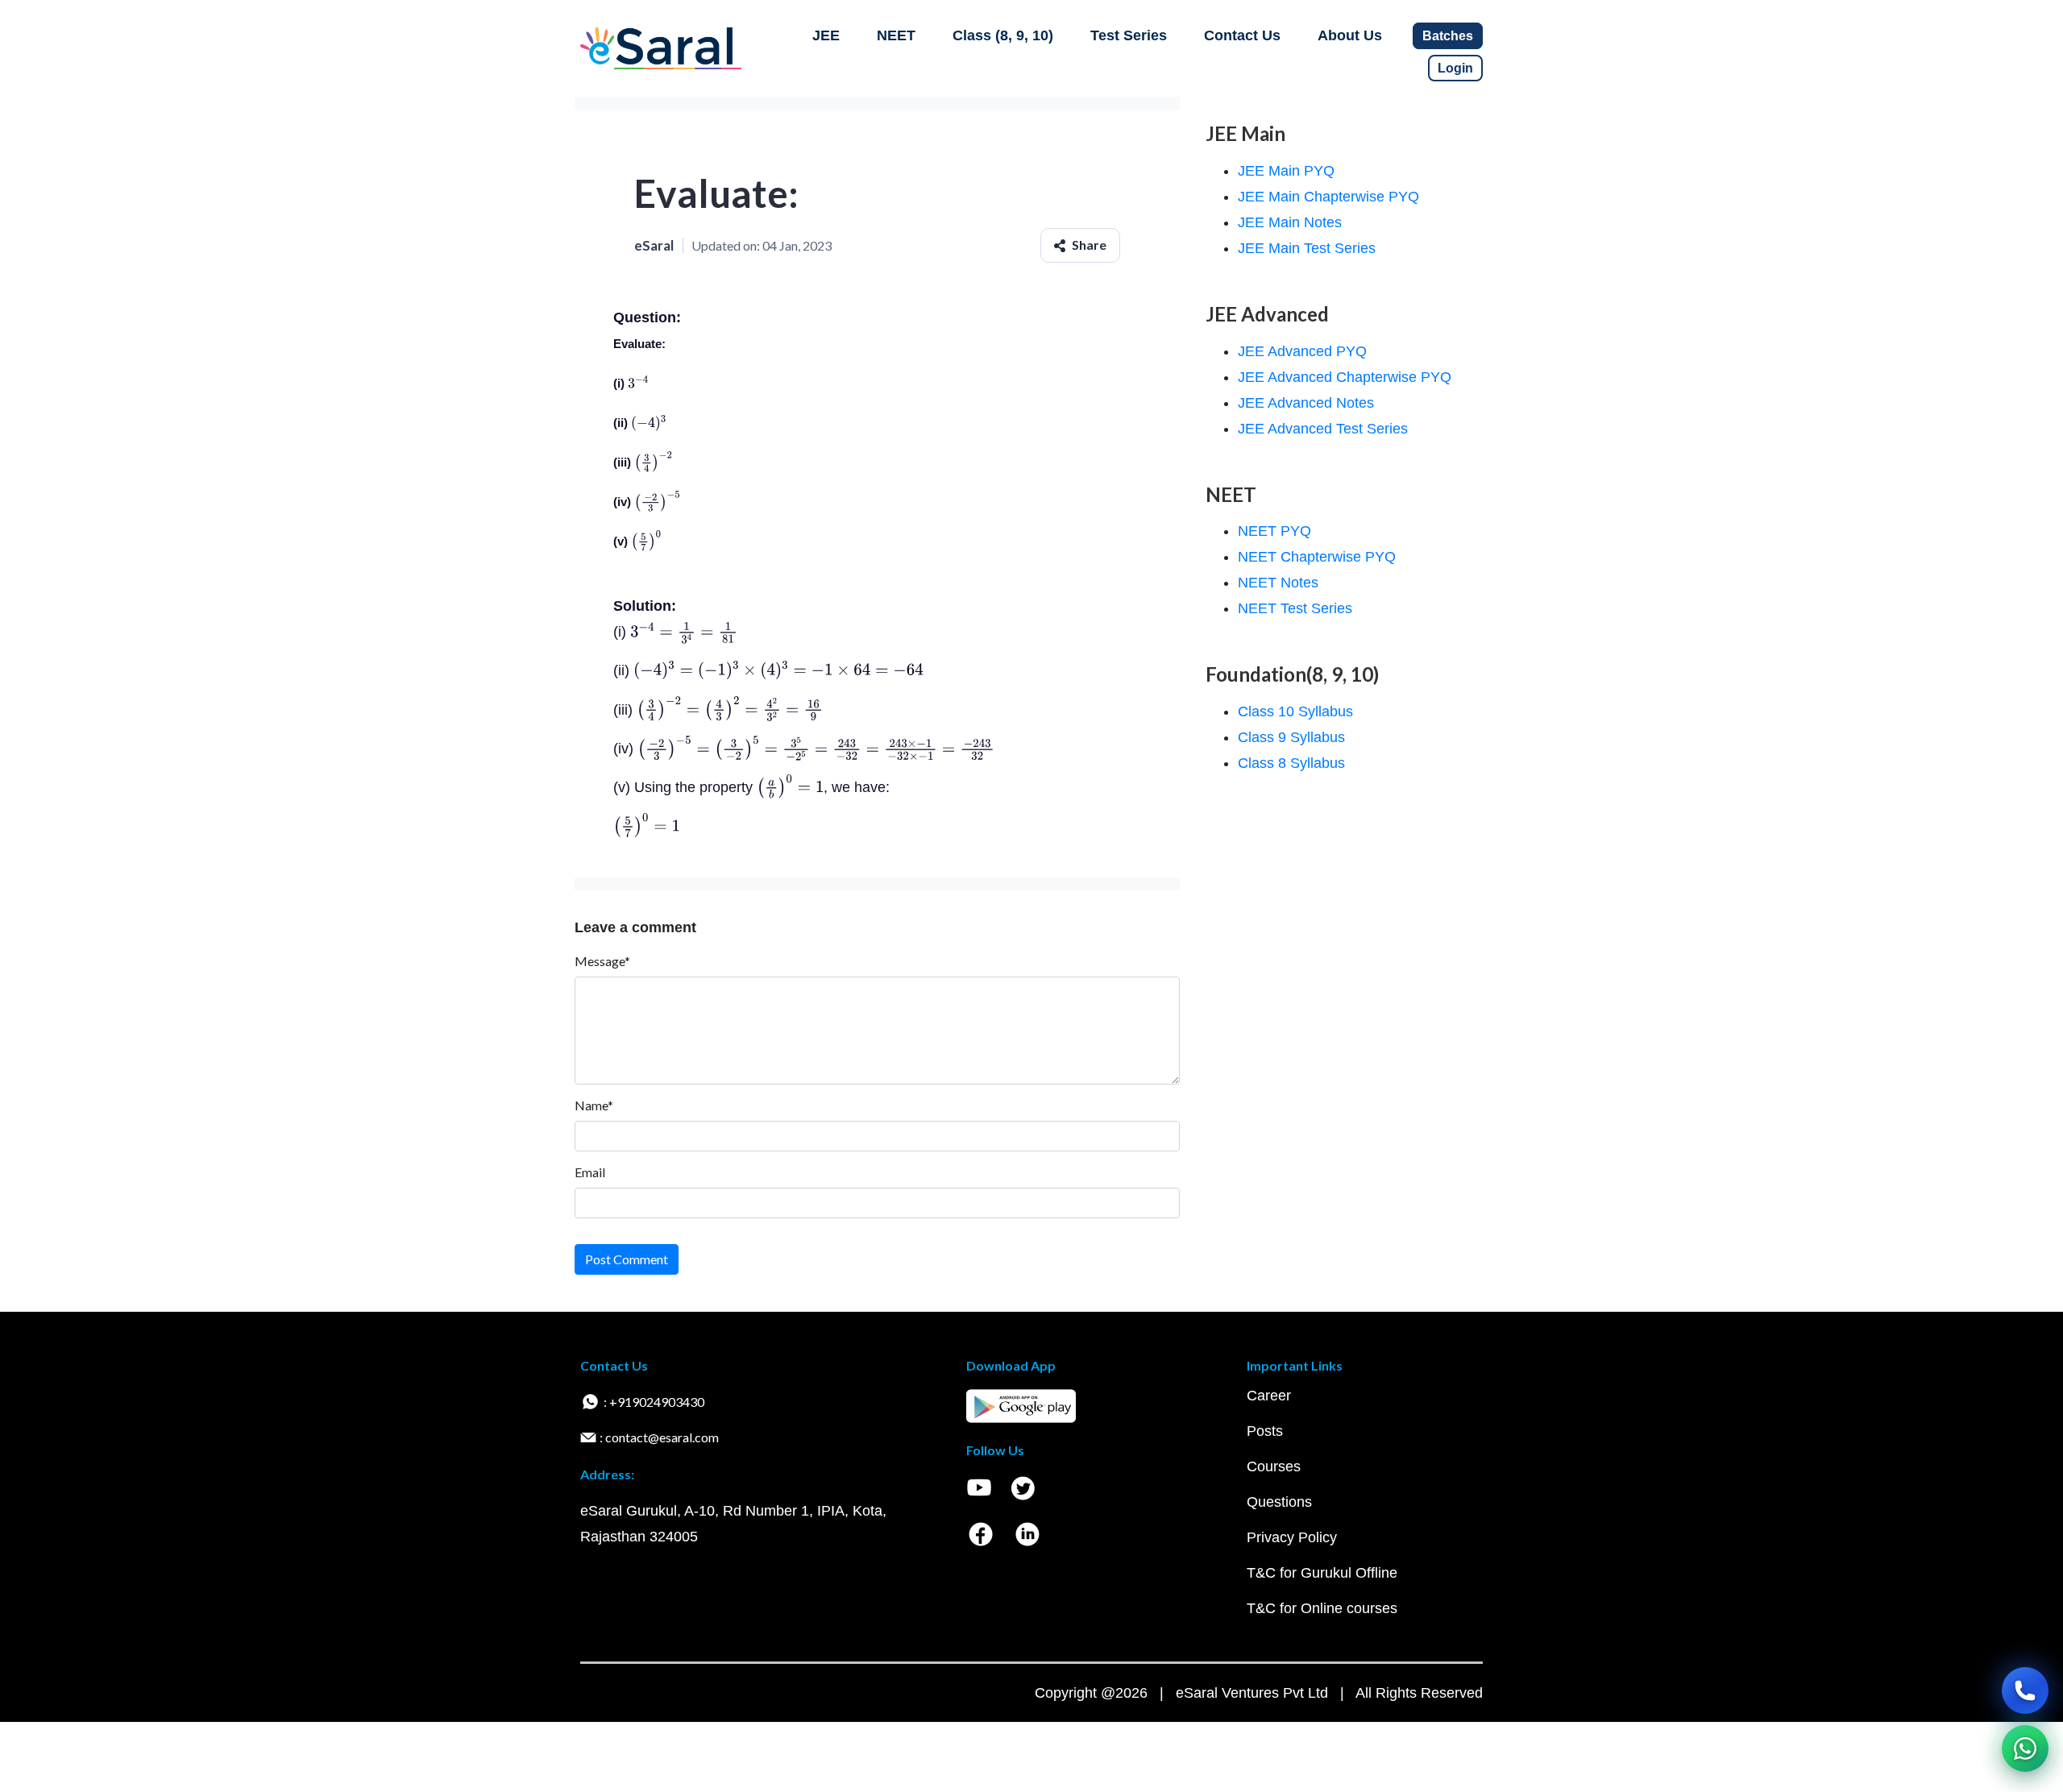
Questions (1279, 1502)
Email (590, 1172)
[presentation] (638, 383)
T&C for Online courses (1322, 1608)
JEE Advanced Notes (1306, 403)
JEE (826, 35)
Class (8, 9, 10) (1003, 35)
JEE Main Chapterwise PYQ (1328, 197)
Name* (594, 1105)
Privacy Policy (1292, 1537)
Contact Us (1242, 35)
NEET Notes (1278, 583)
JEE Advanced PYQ (1302, 351)
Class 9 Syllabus (1291, 737)
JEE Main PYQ (1286, 171)
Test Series (1129, 35)
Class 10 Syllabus (1295, 711)
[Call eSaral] (2025, 1690)
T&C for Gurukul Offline (1322, 1573)
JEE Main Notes (1290, 222)
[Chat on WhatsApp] (2025, 1748)
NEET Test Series (1295, 608)
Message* (602, 961)
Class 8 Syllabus (1291, 763)
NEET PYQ (1274, 531)
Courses (1274, 1466)
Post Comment (627, 1259)
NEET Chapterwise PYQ (1317, 557)
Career (1269, 1396)
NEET (896, 35)
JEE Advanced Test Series (1323, 429)
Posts (1265, 1431)
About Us (1350, 35)
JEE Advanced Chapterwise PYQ (1345, 377)
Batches (1448, 36)
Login (1455, 68)
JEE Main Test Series (1307, 248)
